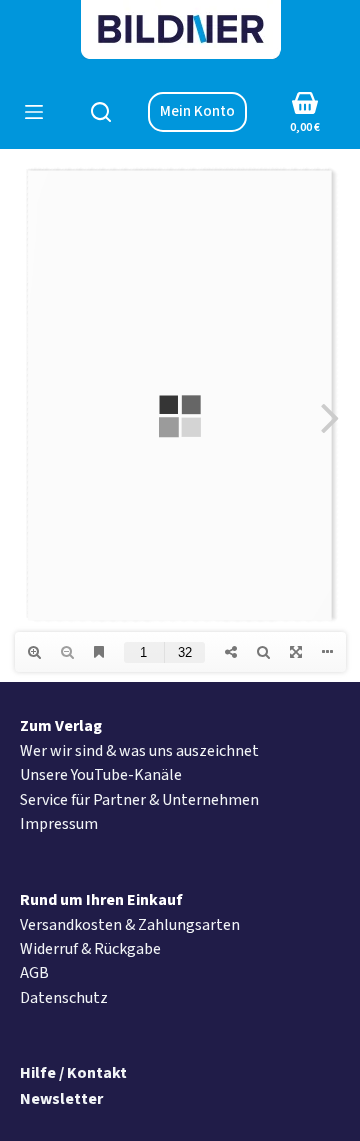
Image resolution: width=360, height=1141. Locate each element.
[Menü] (34, 112)
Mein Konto (197, 111)
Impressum (59, 824)
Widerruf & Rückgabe (90, 949)
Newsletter (61, 1099)
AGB (34, 973)
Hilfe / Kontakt (73, 1073)
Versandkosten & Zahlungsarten (130, 925)
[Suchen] (101, 112)
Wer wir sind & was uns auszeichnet (139, 751)
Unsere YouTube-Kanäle (101, 775)
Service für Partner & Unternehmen (139, 800)
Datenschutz (64, 998)
